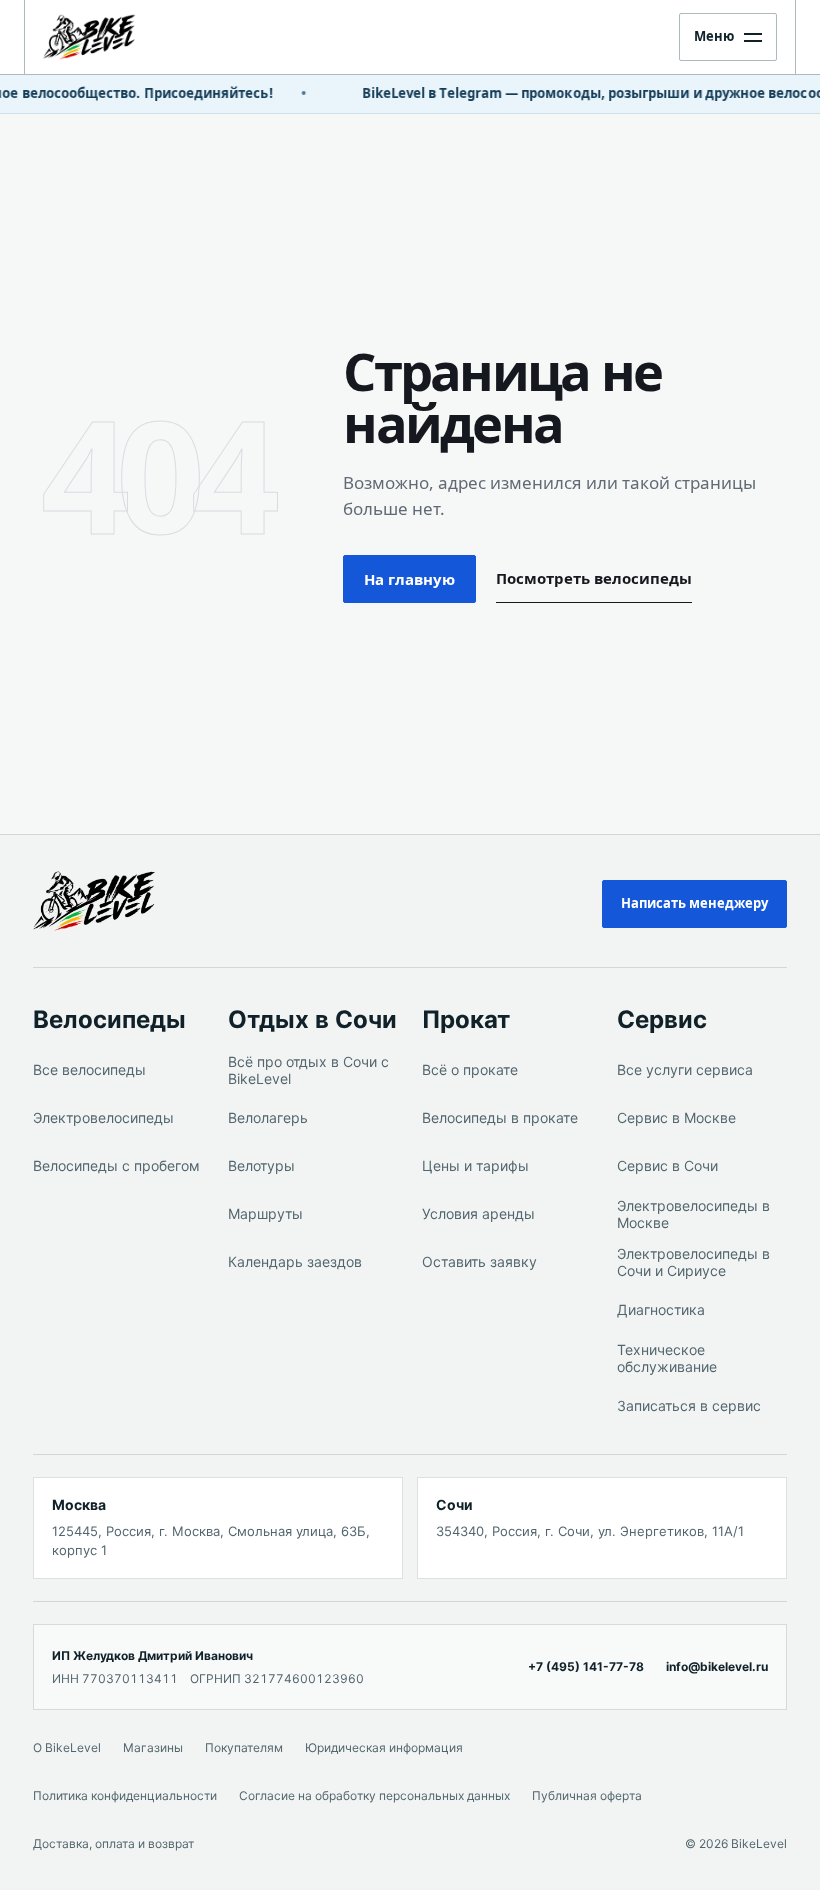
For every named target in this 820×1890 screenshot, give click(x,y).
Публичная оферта (587, 1795)
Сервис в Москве (676, 1117)
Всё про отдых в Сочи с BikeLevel (308, 1070)
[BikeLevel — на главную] (109, 37)
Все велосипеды (89, 1069)
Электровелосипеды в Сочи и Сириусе (693, 1262)
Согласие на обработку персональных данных (374, 1795)
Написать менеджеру (694, 903)
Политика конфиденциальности (125, 1795)
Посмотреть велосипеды (594, 578)
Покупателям (244, 1747)
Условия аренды (478, 1213)
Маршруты (265, 1213)
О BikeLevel (67, 1747)
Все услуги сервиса (685, 1069)
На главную (409, 579)
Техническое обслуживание (667, 1358)
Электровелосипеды (103, 1117)
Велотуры (261, 1165)
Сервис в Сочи (667, 1165)
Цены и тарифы (475, 1165)
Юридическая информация (384, 1747)
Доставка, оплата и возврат (113, 1843)
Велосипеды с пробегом (116, 1165)
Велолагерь (268, 1117)
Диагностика (661, 1309)
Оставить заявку (479, 1261)
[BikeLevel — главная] (108, 901)
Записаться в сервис (689, 1405)
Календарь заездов (295, 1261)
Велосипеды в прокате (500, 1117)
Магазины (153, 1747)
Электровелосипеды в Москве (693, 1214)
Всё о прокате (470, 1069)
